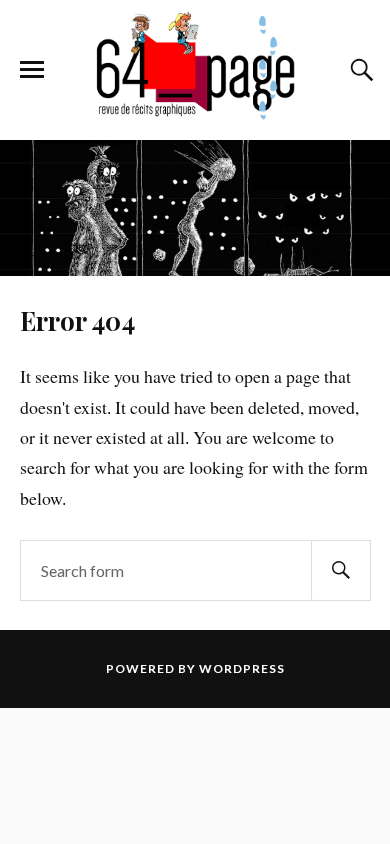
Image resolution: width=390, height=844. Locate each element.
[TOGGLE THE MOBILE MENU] (32, 70)
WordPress (242, 668)
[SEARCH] (341, 570)
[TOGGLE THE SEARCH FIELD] (359, 70)
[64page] (194, 110)
